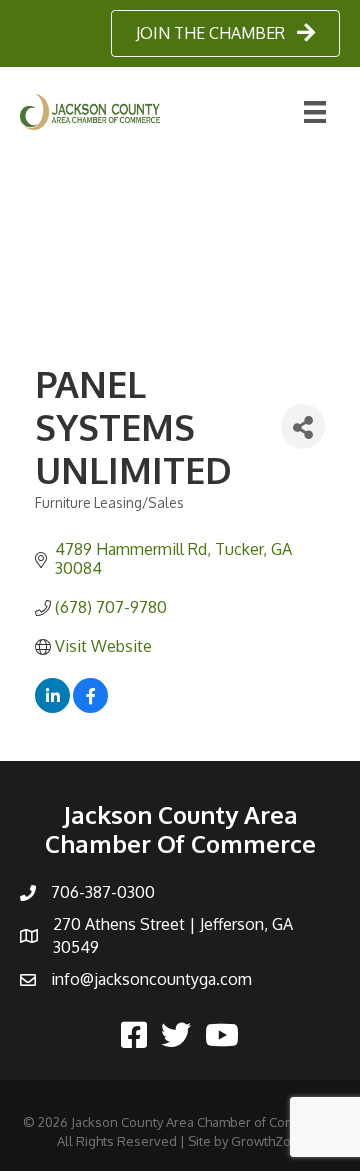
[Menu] (315, 112)
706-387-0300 (103, 892)
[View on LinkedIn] (52, 707)
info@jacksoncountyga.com (151, 979)
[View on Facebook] (90, 707)
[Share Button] (303, 426)
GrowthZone (269, 1141)
